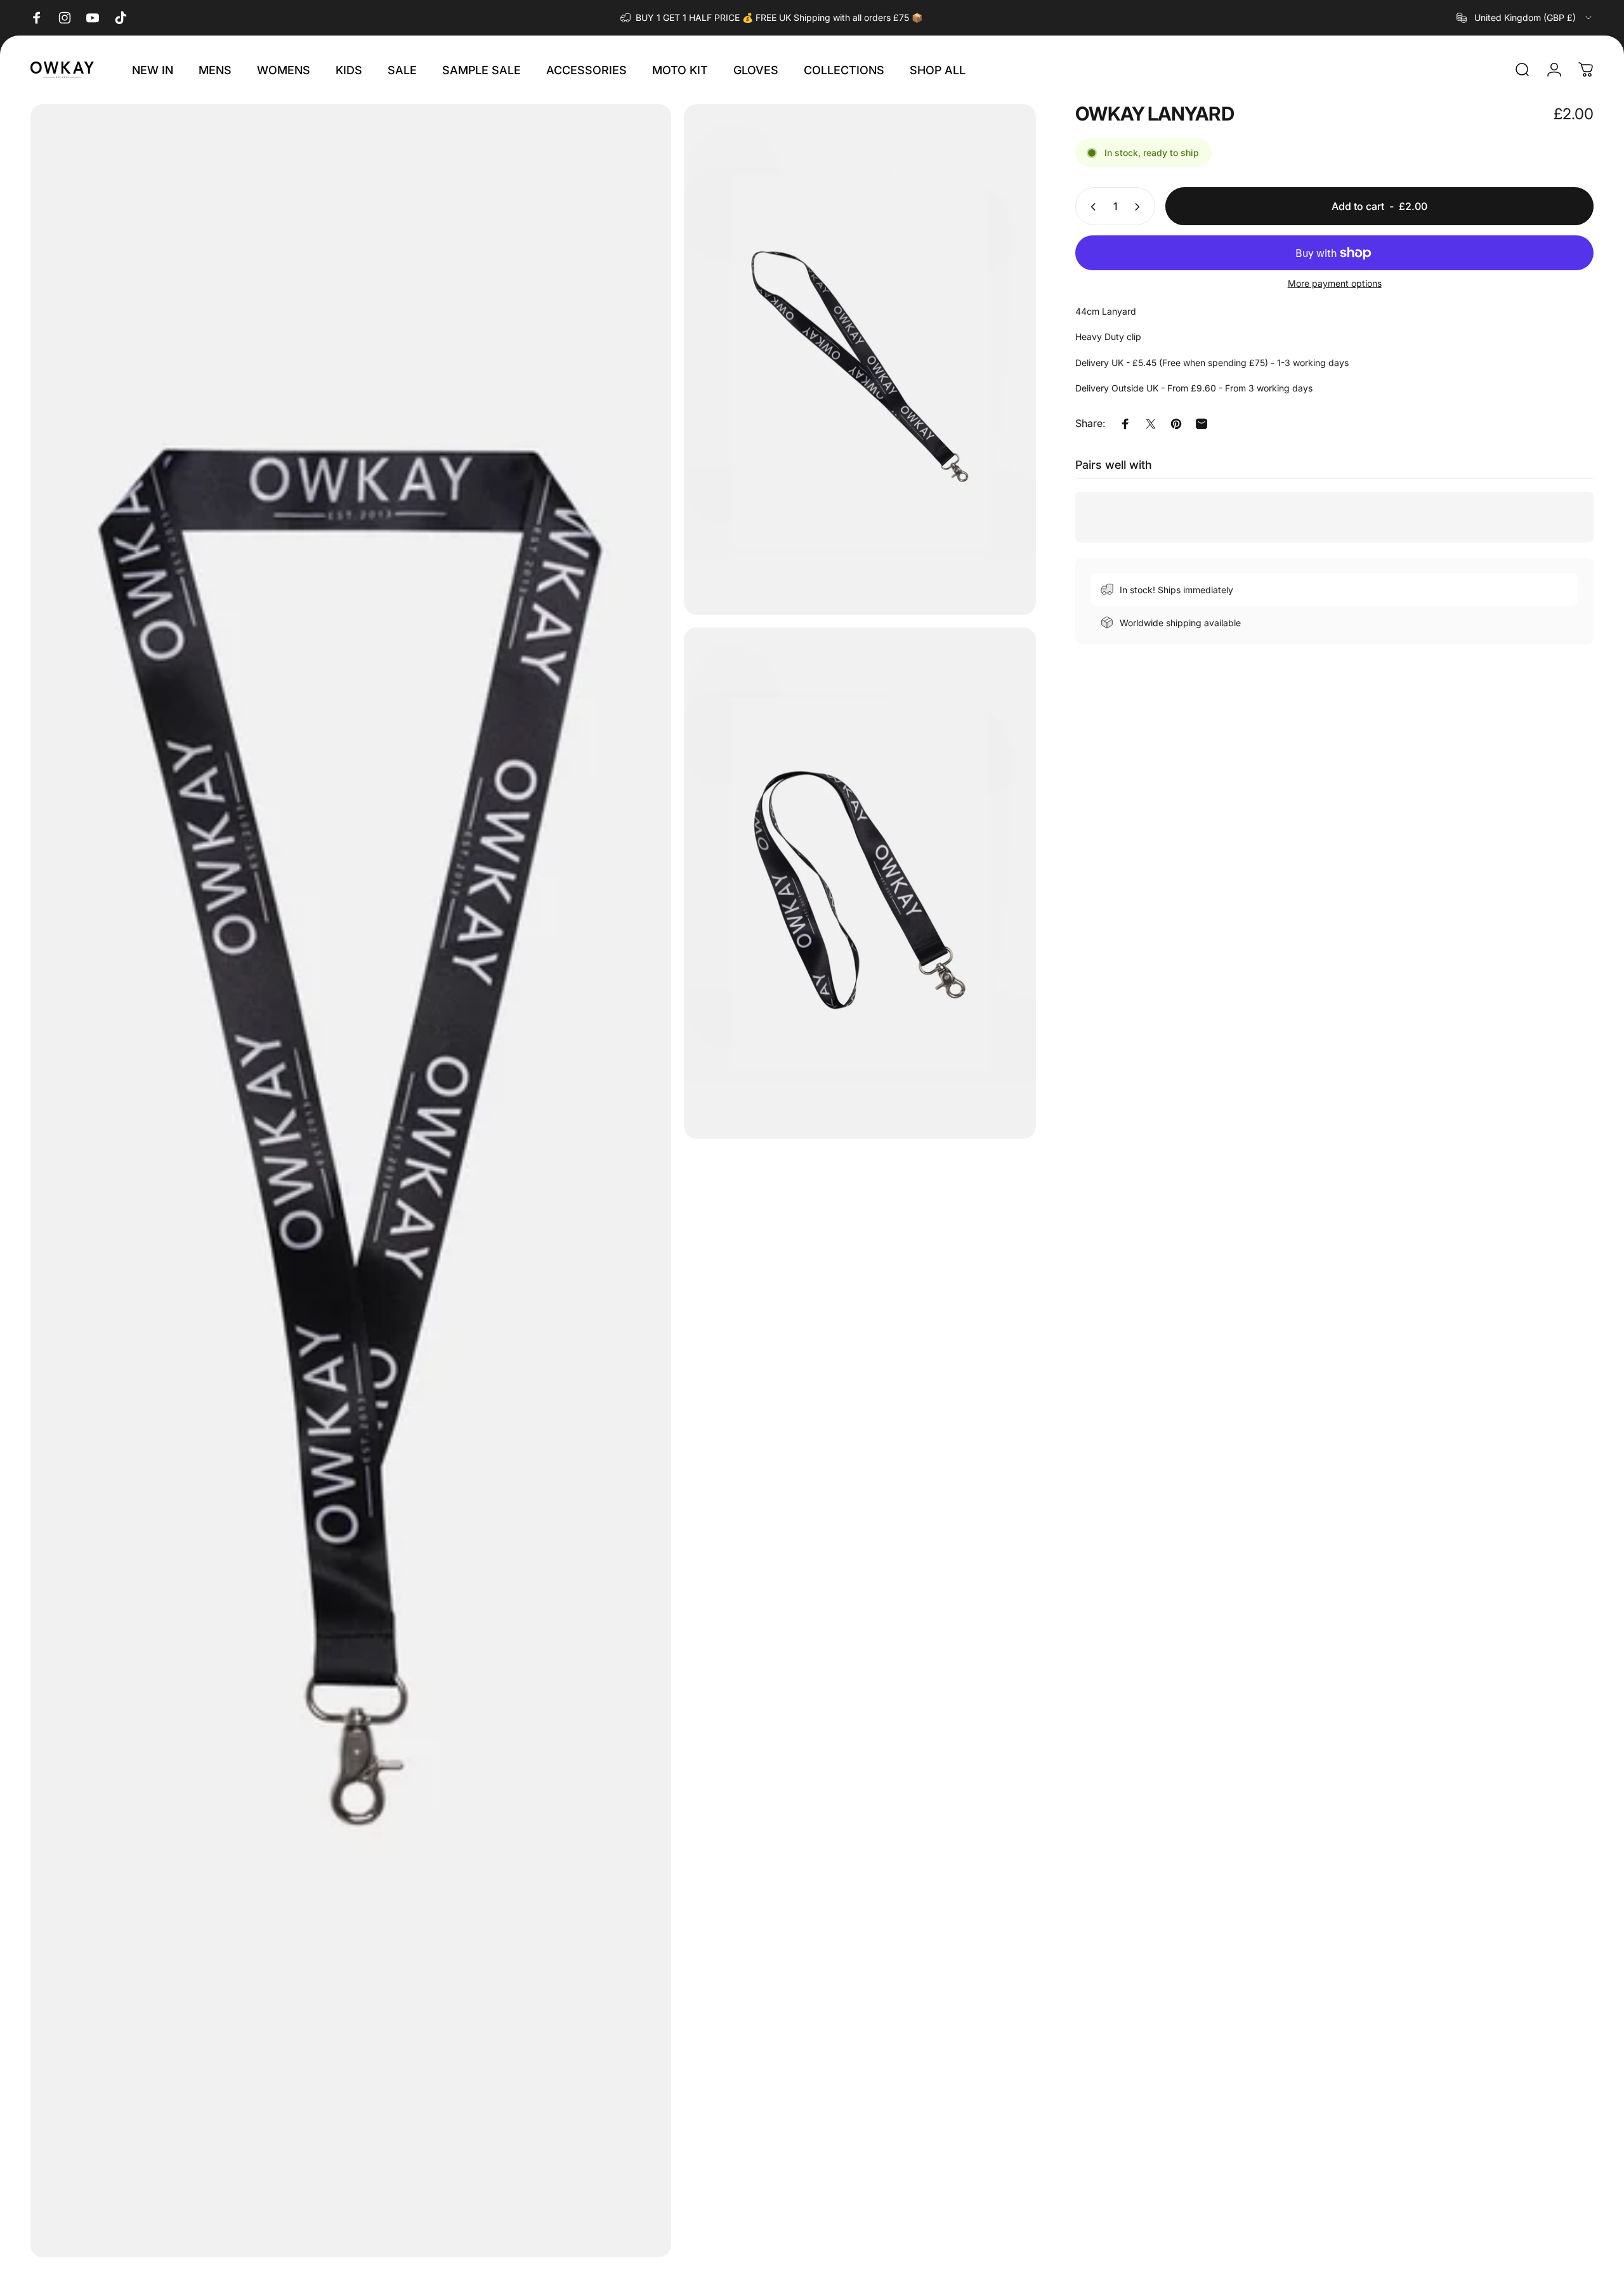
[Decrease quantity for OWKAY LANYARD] (1090, 207)
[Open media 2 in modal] (860, 359)
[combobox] (1525, 18)
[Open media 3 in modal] (860, 883)
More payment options (1335, 284)
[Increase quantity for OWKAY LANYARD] (1140, 207)
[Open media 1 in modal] (351, 1181)
